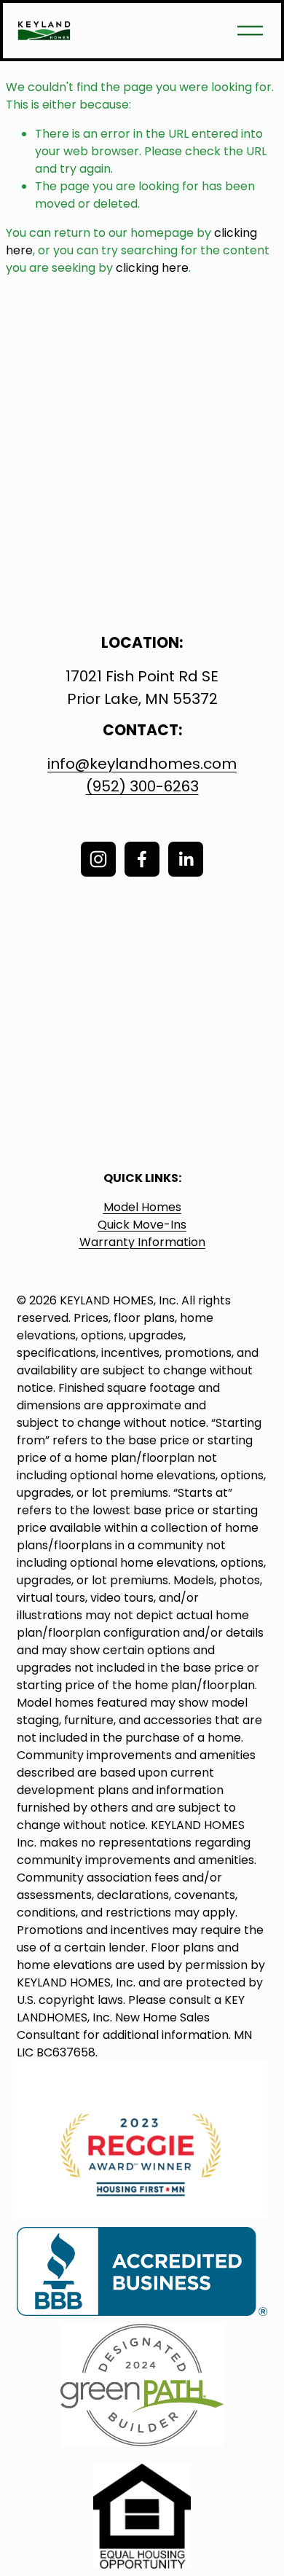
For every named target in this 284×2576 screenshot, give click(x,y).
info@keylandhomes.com (142, 764)
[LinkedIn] (186, 859)
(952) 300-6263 (142, 786)
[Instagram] (98, 859)
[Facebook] (142, 859)
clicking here (152, 268)
